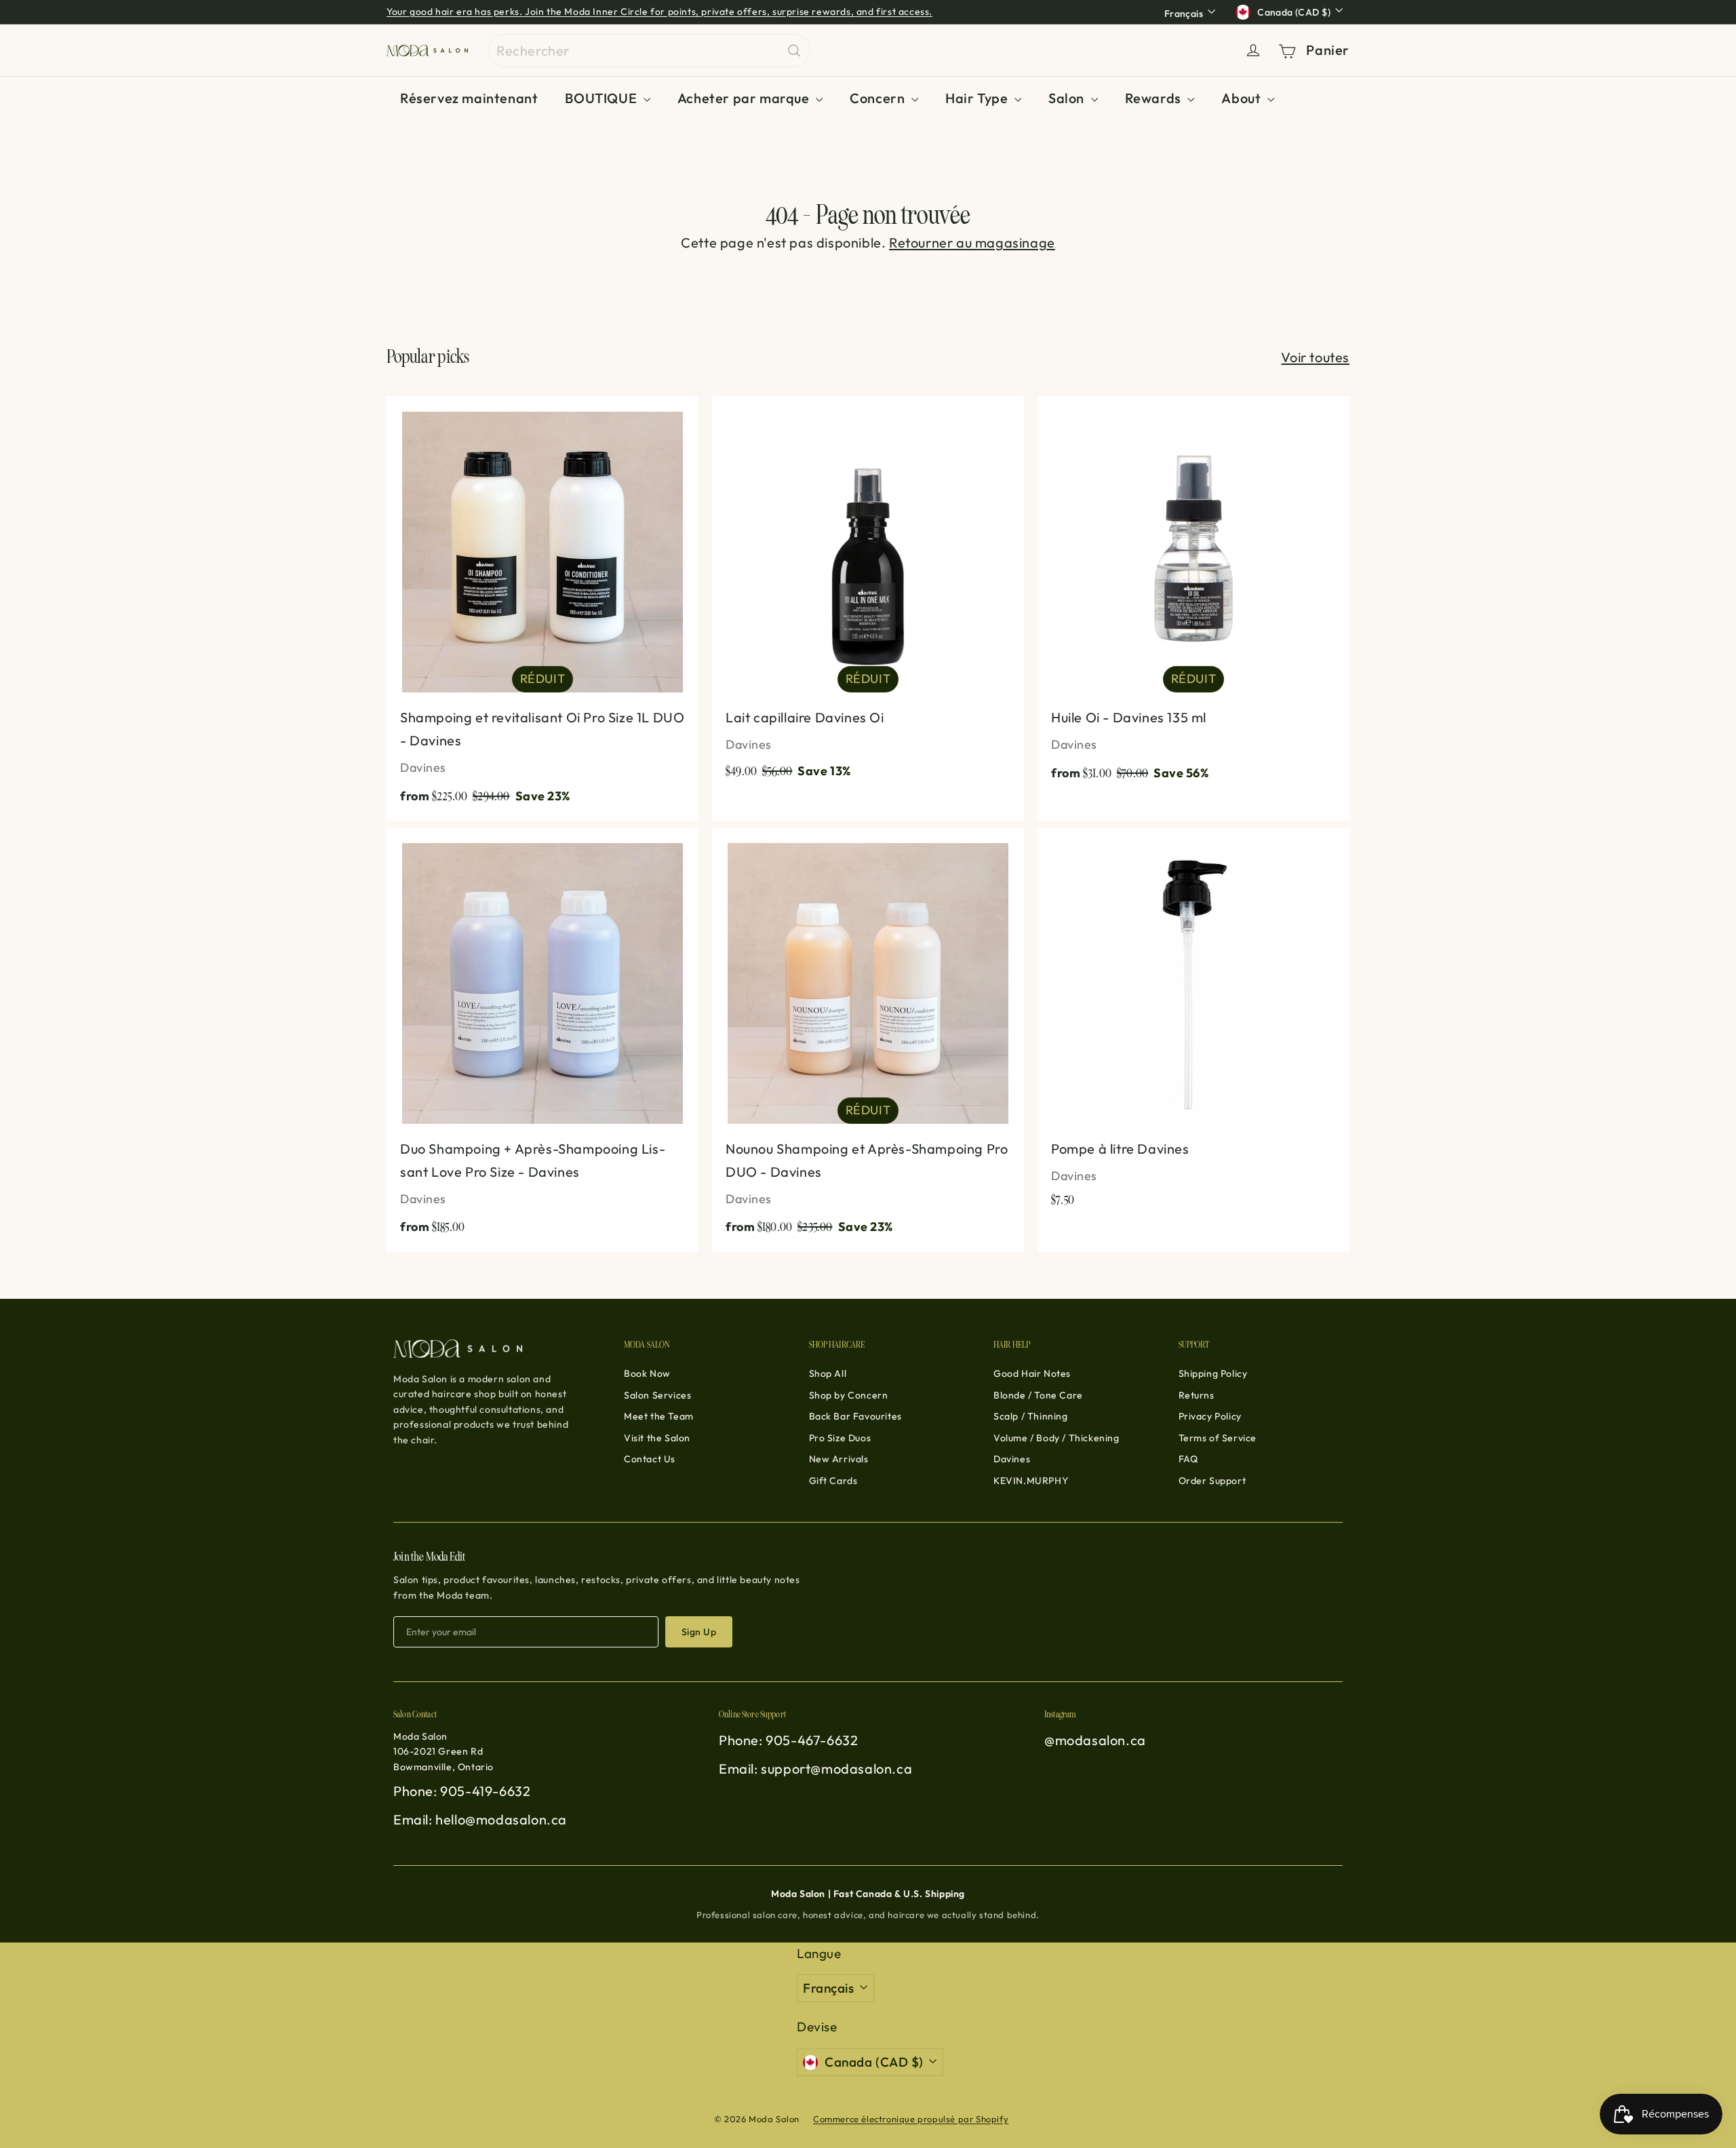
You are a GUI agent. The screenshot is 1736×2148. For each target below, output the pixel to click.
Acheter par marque (745, 98)
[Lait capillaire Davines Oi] (868, 595)
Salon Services (657, 1395)
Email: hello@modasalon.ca (480, 1819)
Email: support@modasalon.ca (815, 1769)
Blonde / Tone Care (1038, 1395)
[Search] (794, 51)
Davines (1012, 1459)
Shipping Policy (1213, 1373)
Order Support (1212, 1481)
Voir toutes (1315, 357)
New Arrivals (839, 1459)
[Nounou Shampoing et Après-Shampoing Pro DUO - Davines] (868, 1040)
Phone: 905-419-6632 (462, 1791)
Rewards (1155, 98)
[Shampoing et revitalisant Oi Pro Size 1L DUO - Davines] (542, 608)
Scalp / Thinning (1031, 1416)
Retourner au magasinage (972, 242)
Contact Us (650, 1459)
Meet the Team (659, 1416)
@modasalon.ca (1095, 1740)
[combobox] (649, 51)
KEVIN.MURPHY (1031, 1481)
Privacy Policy (1210, 1416)
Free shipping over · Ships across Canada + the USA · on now (577, 12)
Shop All (828, 1373)
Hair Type (978, 98)
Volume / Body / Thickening (1057, 1438)
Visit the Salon (657, 1438)
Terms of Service (1218, 1438)
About (1243, 98)
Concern (879, 98)
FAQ (1188, 1459)
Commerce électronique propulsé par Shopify (911, 2119)
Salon (1068, 98)
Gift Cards (833, 1481)
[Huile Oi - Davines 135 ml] (1193, 597)
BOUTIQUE (602, 98)
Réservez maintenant (469, 98)
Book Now (647, 1373)
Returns (1197, 1395)
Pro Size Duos (840, 1438)
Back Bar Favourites (855, 1416)
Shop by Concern (849, 1395)
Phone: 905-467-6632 (788, 1740)
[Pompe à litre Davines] (1193, 1025)
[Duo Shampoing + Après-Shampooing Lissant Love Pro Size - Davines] (542, 1040)
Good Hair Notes (1032, 1373)
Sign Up (699, 1632)
